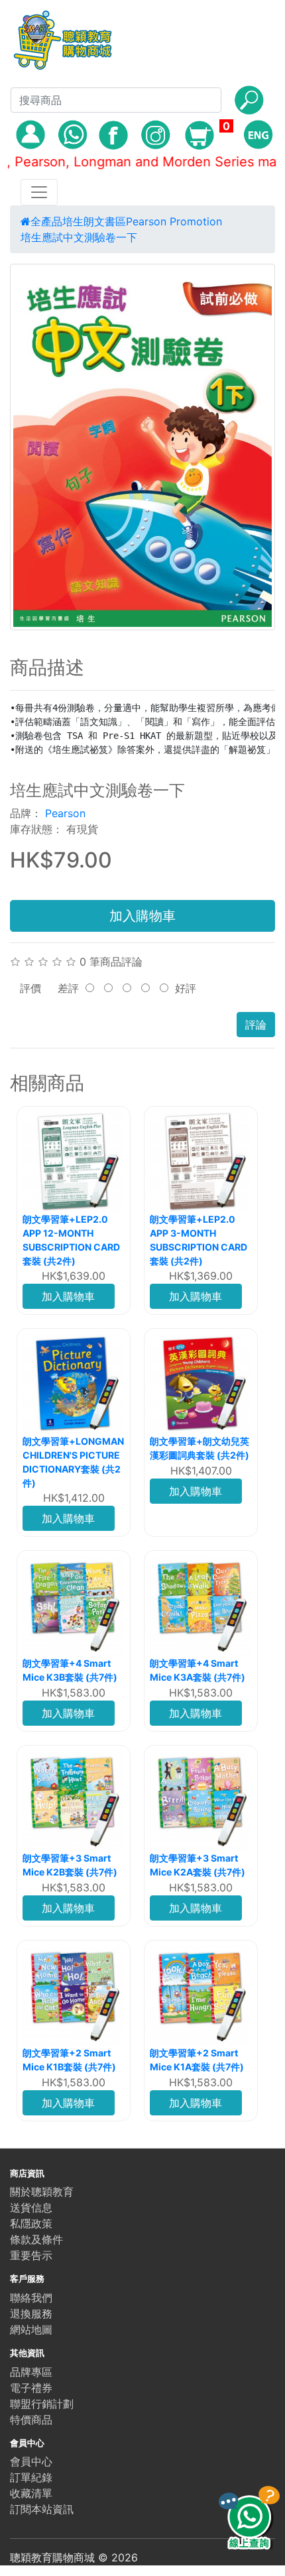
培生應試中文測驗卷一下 (79, 237)
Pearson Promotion (174, 221)
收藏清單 (31, 2493)
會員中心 (31, 2461)
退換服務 (31, 2314)
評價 (30, 988)
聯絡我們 (31, 2298)
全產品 (46, 221)
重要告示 (31, 2255)
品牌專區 (31, 2372)
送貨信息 (31, 2208)
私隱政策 (31, 2223)
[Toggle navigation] (39, 192)
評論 (256, 1025)
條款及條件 (36, 2239)
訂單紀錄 (31, 2477)
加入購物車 (142, 916)
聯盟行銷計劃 (42, 2404)
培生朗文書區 (94, 221)
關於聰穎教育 (42, 2192)
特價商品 (31, 2420)
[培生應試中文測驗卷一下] (142, 447)
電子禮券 (31, 2388)
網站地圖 (31, 2329)
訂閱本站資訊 (42, 2509)
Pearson (65, 813)
